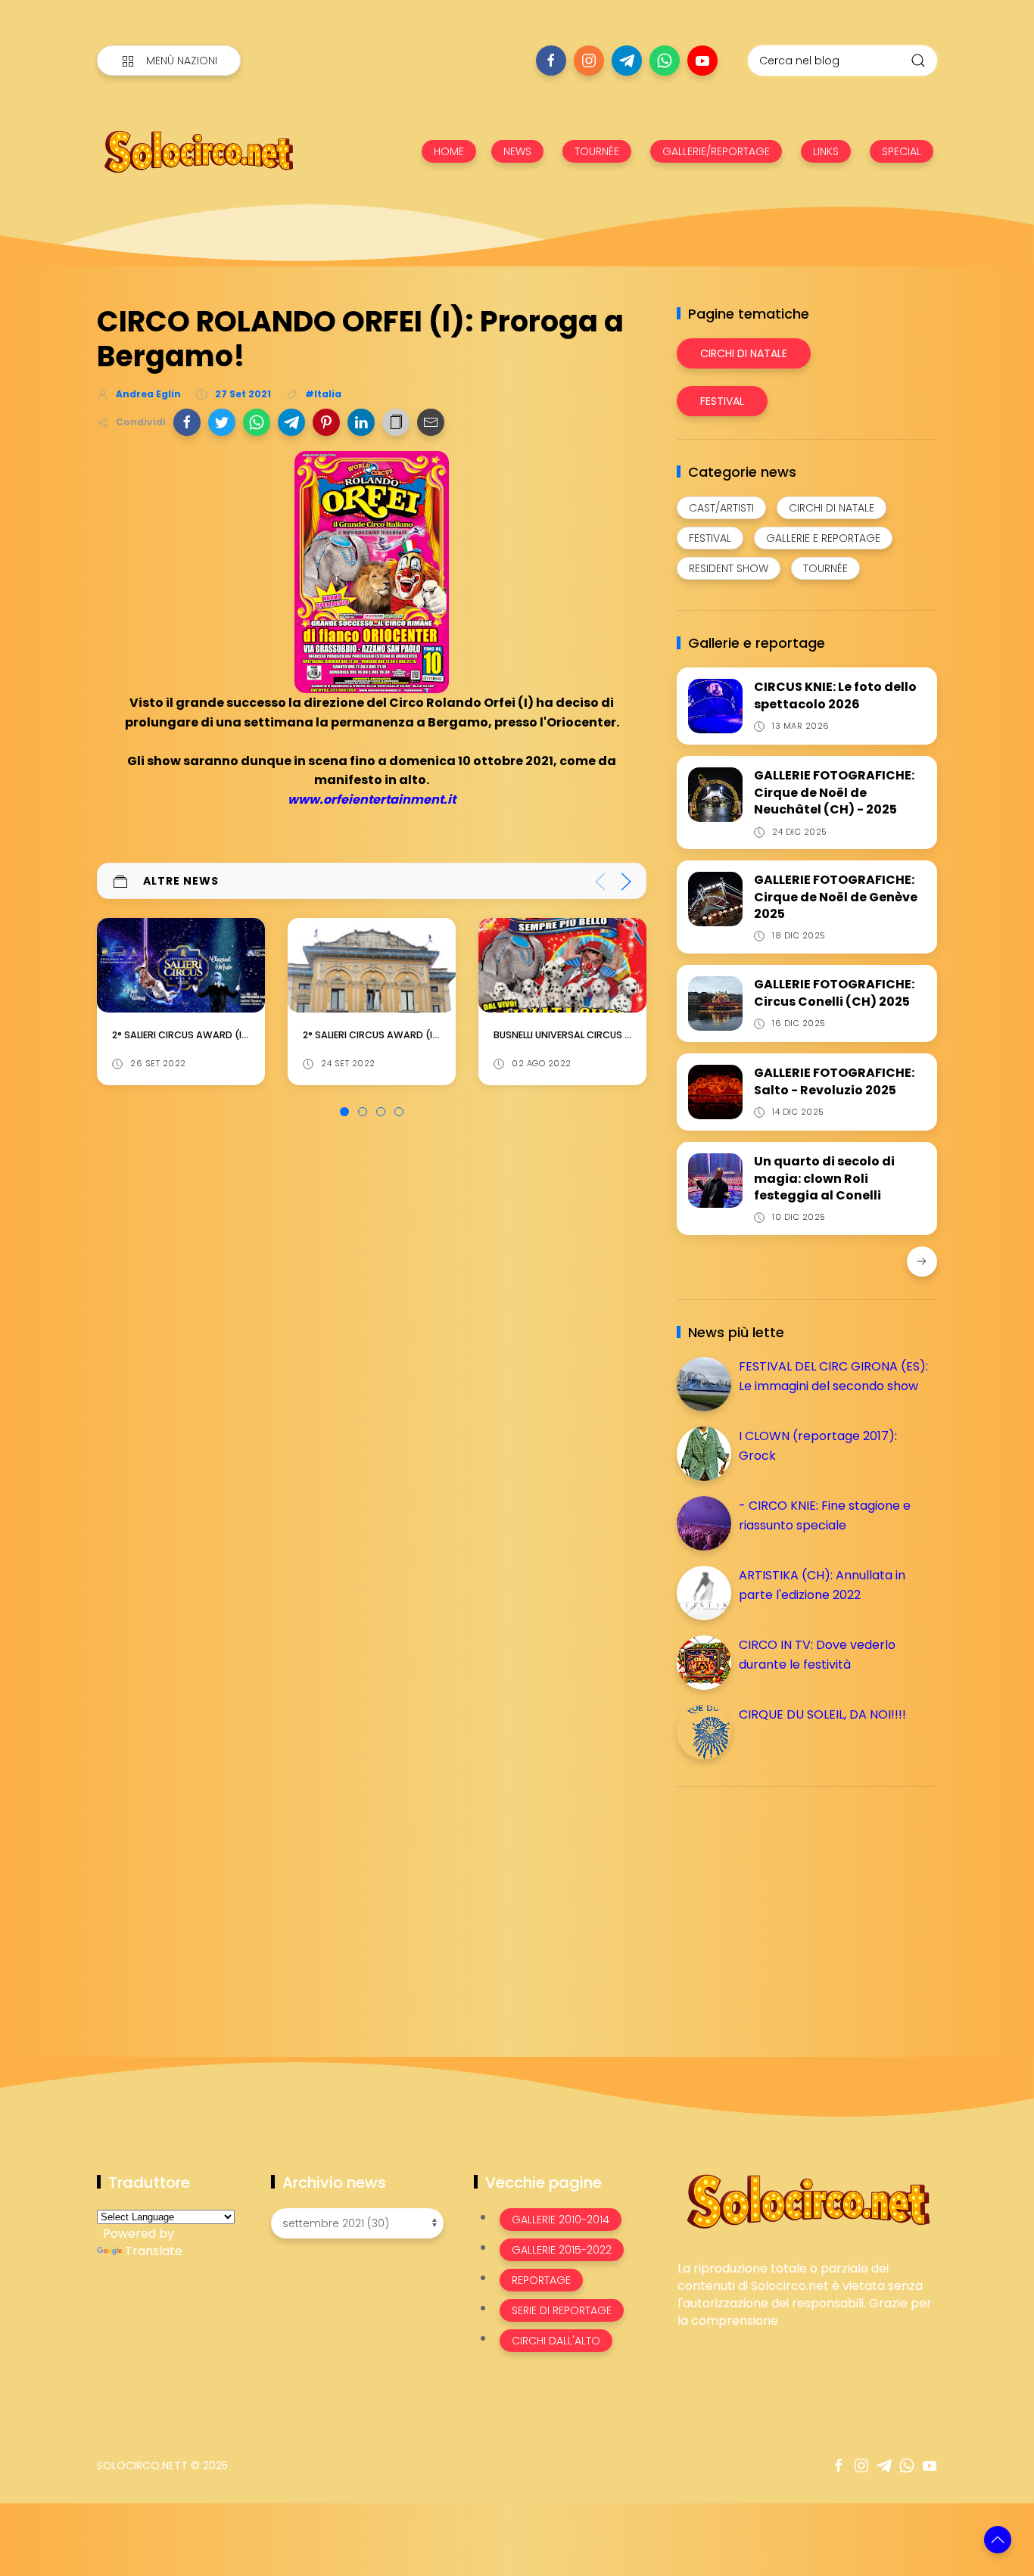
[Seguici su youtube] (702, 61)
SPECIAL (902, 151)
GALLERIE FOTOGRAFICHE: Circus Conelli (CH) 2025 (834, 992)
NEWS (517, 151)
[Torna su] (998, 2540)
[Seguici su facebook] (551, 61)
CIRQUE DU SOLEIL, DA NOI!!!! (822, 1714)
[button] (187, 422)
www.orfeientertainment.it (372, 800)
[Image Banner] (807, 2200)
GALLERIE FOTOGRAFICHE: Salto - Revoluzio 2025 (834, 1081)
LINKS (826, 151)
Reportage (541, 2280)
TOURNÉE (597, 151)
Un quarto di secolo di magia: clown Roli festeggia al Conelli (824, 1178)
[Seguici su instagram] (589, 61)
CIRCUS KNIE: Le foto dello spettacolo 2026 (835, 695)
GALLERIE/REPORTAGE (716, 151)
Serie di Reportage (562, 2310)
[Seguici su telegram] (627, 61)
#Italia (323, 394)
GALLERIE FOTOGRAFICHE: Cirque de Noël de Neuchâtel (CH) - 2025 (834, 792)
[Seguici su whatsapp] (665, 61)
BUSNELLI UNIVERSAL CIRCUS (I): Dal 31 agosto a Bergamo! (440, 1035)
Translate (154, 2251)
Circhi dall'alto (556, 2341)
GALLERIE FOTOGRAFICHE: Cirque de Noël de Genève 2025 (836, 897)
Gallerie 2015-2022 (562, 2250)
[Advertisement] (790, 1904)
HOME (449, 151)
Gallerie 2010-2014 (561, 2220)
